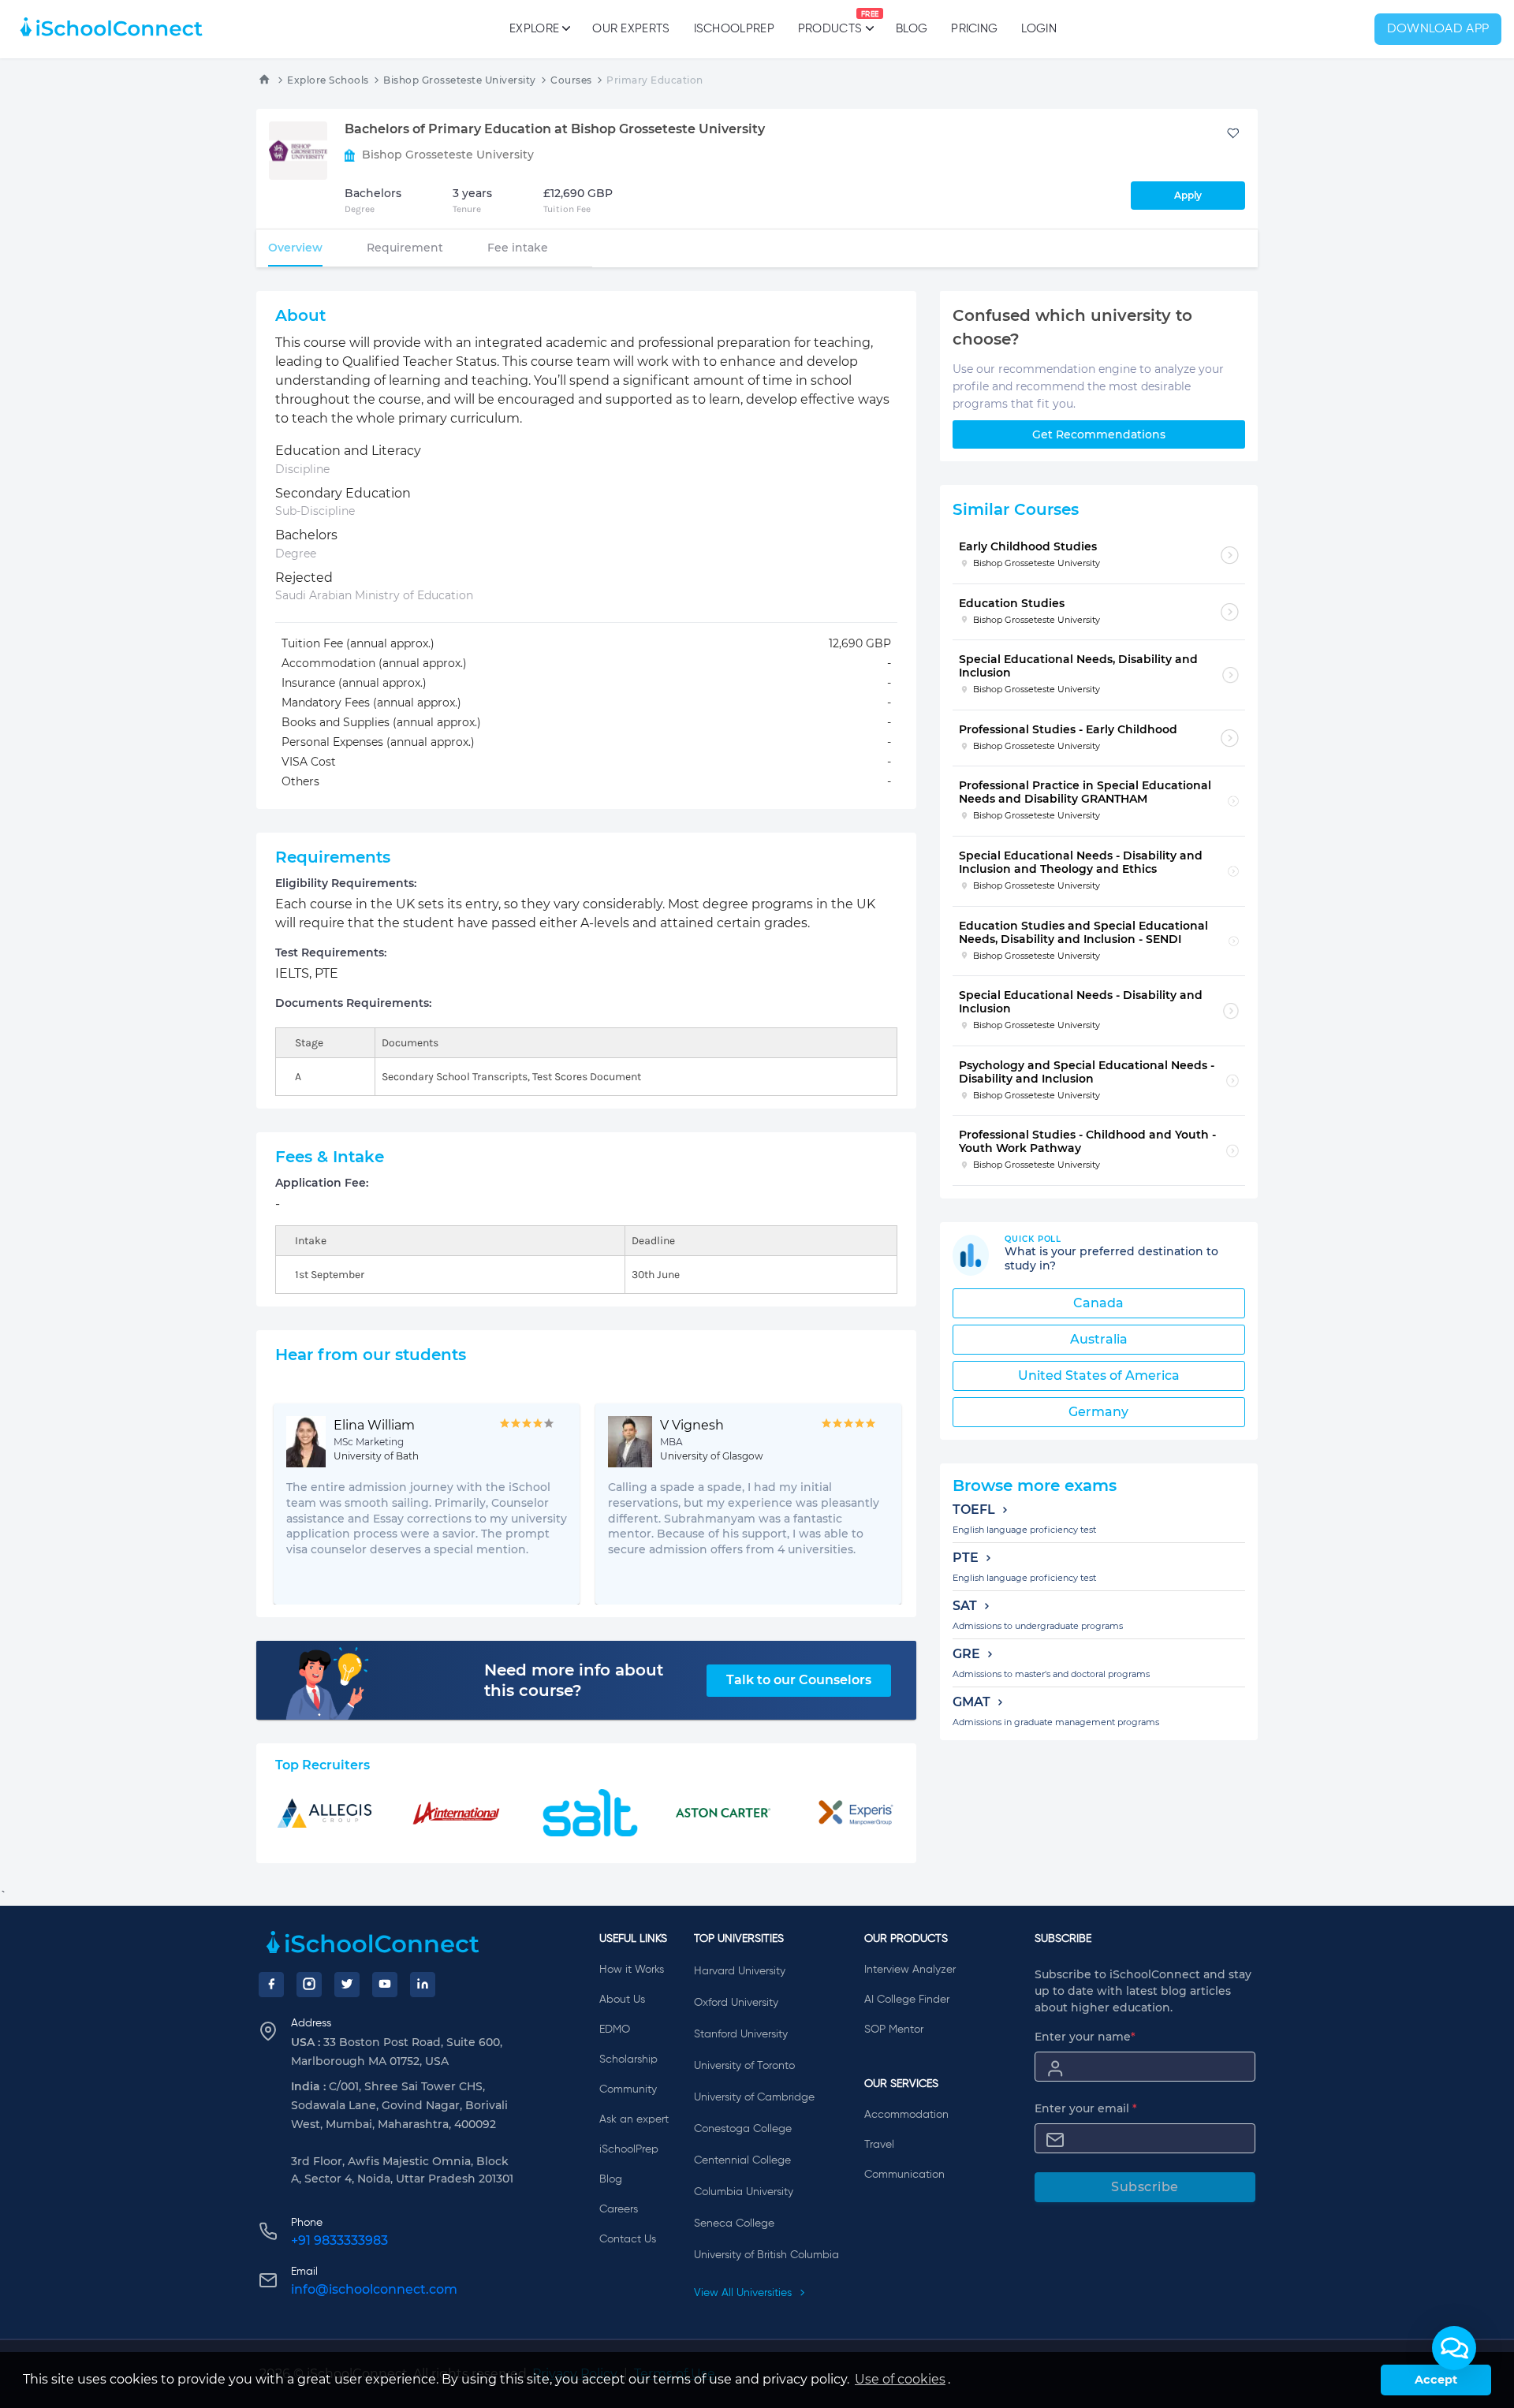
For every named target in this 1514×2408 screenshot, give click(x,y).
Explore (534, 29)
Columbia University (744, 2192)
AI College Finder (907, 2000)
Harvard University (740, 1971)
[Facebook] (271, 1985)
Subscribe (1145, 2187)
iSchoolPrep (734, 29)
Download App (1438, 29)
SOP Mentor (894, 2030)
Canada (1098, 1303)
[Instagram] (309, 1985)
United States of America (1099, 1375)
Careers (619, 2209)
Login (1039, 29)
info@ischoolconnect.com (374, 2289)
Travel (879, 2145)
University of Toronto (744, 2066)
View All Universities (744, 2293)
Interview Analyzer (910, 1970)
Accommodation (906, 2115)
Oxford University (736, 2003)
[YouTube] (385, 1985)
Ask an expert (634, 2119)
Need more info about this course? (574, 1680)
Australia (1099, 1339)
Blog (912, 29)
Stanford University (741, 2034)
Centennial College (742, 2160)
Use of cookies (900, 2379)
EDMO (615, 2030)
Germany (1098, 1412)
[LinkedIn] (423, 1985)
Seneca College (734, 2223)
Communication (904, 2175)
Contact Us (628, 2239)
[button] (1454, 2348)
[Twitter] (347, 1985)
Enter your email (1086, 2108)
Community (628, 2089)
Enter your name (1085, 2037)
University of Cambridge (754, 2097)
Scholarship (628, 2059)
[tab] (295, 248)
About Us (622, 2000)
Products (830, 23)
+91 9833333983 (339, 2240)
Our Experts (631, 29)
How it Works (632, 1970)
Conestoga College (743, 2129)
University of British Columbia (766, 2255)
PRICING (974, 29)
